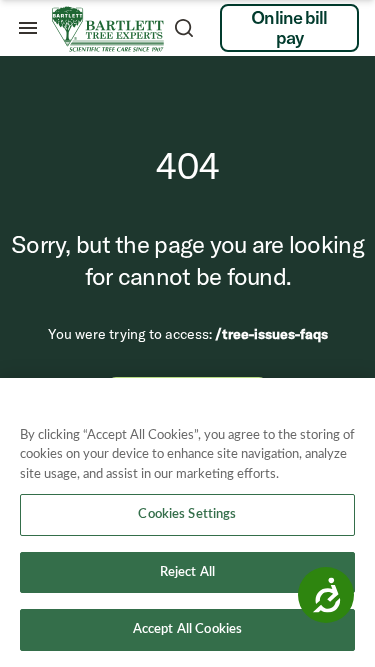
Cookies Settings (187, 514)
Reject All (187, 572)
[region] (187, 522)
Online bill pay (289, 27)
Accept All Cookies (187, 629)
